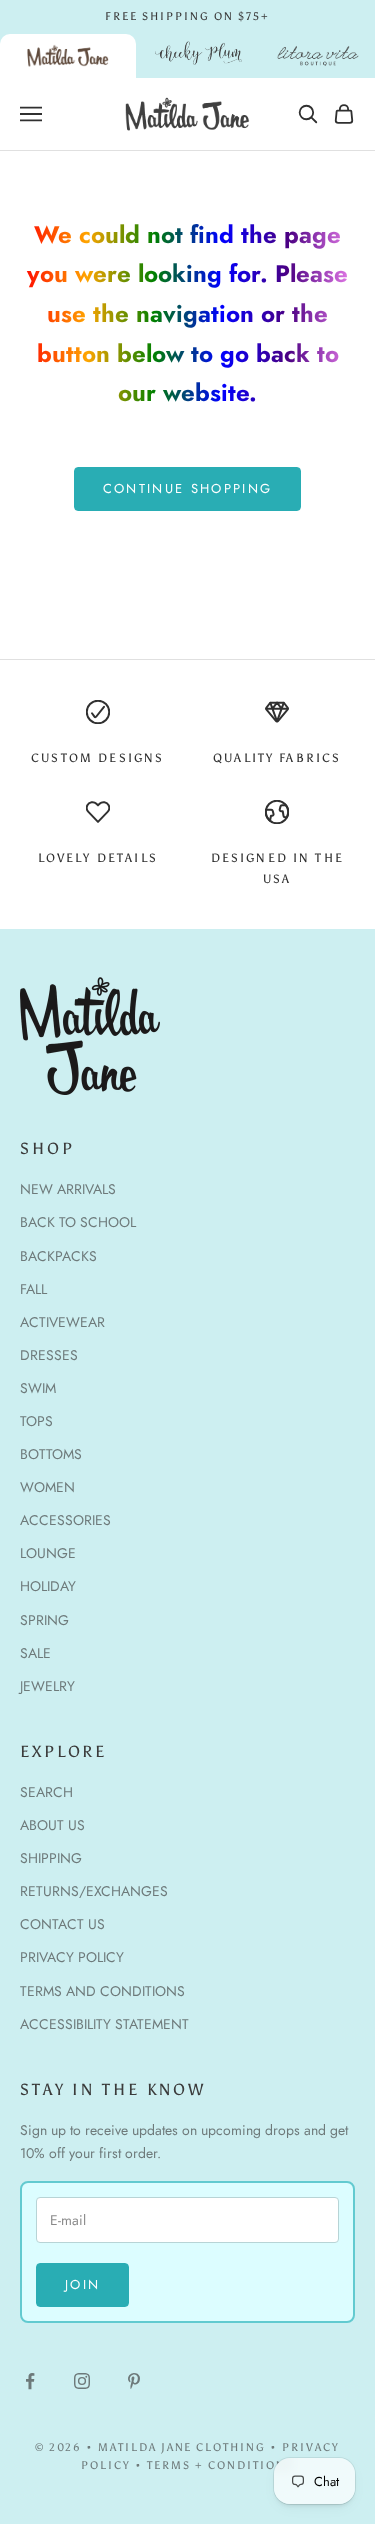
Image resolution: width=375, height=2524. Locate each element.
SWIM (38, 1388)
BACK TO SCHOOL (78, 1222)
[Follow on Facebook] (30, 2381)
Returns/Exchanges (94, 1891)
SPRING (44, 1620)
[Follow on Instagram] (82, 2381)
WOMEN (47, 1487)
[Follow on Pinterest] (134, 2381)
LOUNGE (48, 1553)
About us (52, 1825)
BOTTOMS (51, 1454)
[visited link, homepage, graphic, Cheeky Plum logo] (198, 56)
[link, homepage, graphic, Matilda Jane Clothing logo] (68, 56)
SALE (35, 1653)
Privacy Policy (72, 1957)
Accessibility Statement (104, 2024)
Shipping (51, 1858)
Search (46, 1792)
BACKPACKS (58, 1256)
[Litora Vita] (318, 56)
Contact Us (62, 1924)
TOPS (36, 1421)
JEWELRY (47, 1686)
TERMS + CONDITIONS (220, 2465)
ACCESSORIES (65, 1520)
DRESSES (49, 1355)
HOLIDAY (48, 1586)
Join (82, 2284)
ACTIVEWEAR (62, 1322)
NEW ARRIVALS (68, 1189)
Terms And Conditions (102, 1991)
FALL (33, 1289)
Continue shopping (188, 488)
